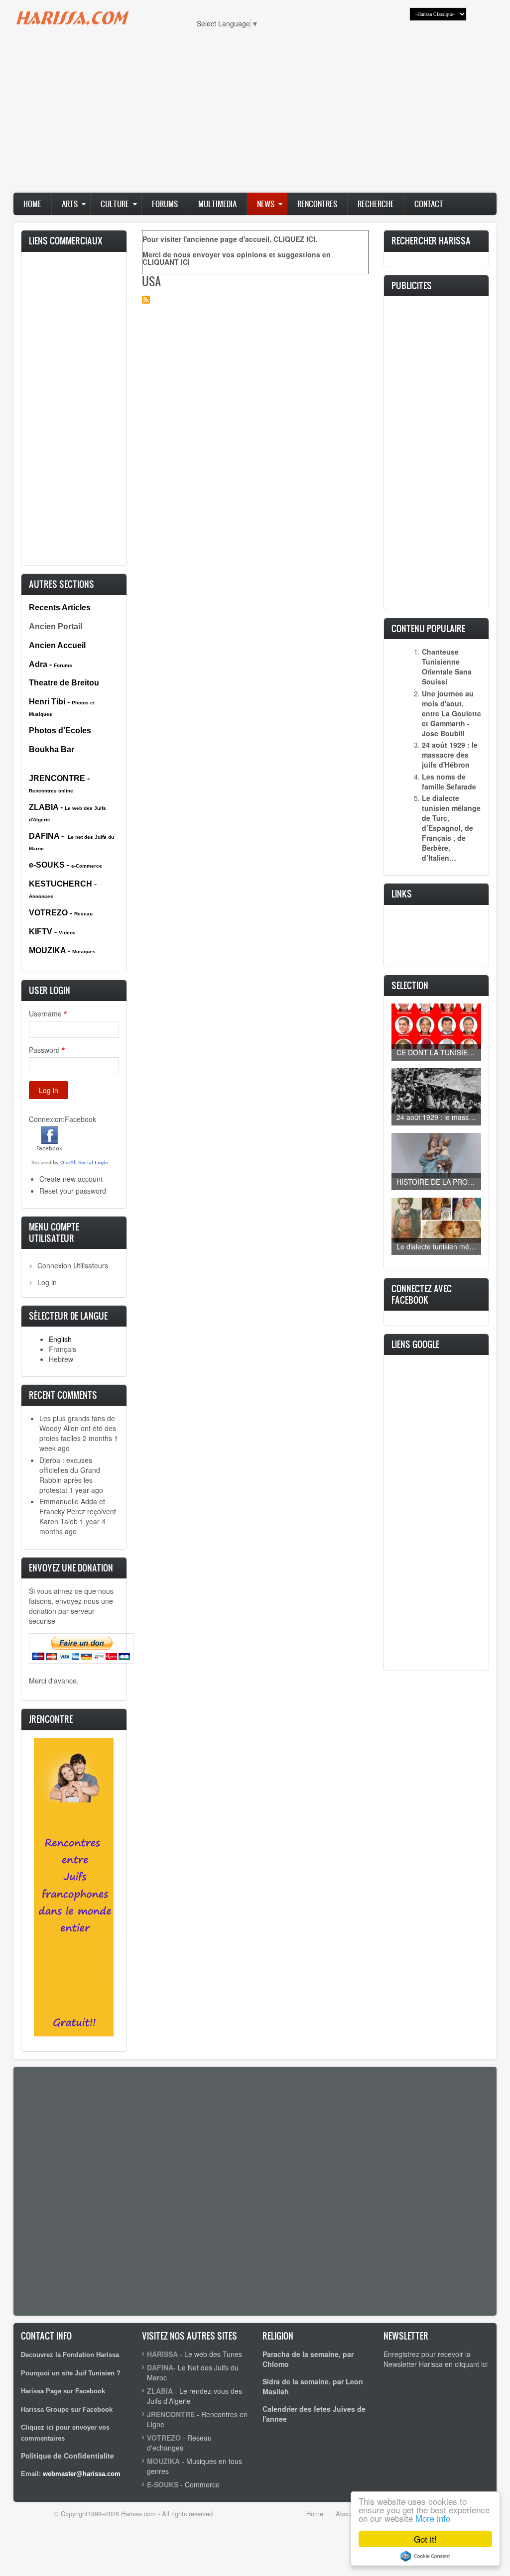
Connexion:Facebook (63, 1119)
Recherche (376, 204)
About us (348, 2514)
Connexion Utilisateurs (73, 1265)
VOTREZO (164, 2438)
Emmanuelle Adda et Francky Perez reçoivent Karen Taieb (78, 1511)
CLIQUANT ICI (166, 262)
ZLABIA (160, 2391)
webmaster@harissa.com (82, 2474)
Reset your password (73, 1191)
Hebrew (61, 1359)
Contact (429, 204)
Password (44, 1050)
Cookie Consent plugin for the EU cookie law (425, 2556)
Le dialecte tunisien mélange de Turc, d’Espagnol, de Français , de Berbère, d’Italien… (451, 828)
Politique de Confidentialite (67, 2456)
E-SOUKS (163, 2484)
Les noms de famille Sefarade (449, 782)
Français (63, 1349)
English (60, 1339)
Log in (47, 1282)
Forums (165, 204)
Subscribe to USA (146, 300)
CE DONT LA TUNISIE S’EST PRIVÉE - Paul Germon (439, 1052)
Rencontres (317, 204)
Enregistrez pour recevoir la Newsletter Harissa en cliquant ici (436, 2359)
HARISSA (162, 2354)
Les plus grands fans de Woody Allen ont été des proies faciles (78, 1428)
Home (32, 204)
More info (433, 2518)
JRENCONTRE (171, 2414)
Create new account (71, 1179)
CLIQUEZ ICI (294, 239)
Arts (70, 204)
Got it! (425, 2539)
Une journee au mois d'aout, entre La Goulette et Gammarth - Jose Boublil (451, 713)
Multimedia (217, 204)
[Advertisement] (255, 115)
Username (45, 1013)
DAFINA (160, 2367)
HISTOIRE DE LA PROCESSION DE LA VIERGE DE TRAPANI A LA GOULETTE (439, 1182)
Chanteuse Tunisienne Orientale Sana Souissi (447, 667)
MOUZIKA (163, 2461)
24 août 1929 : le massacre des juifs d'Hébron (450, 755)
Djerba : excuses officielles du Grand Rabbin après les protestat (70, 1475)
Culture (115, 204)
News (266, 204)
